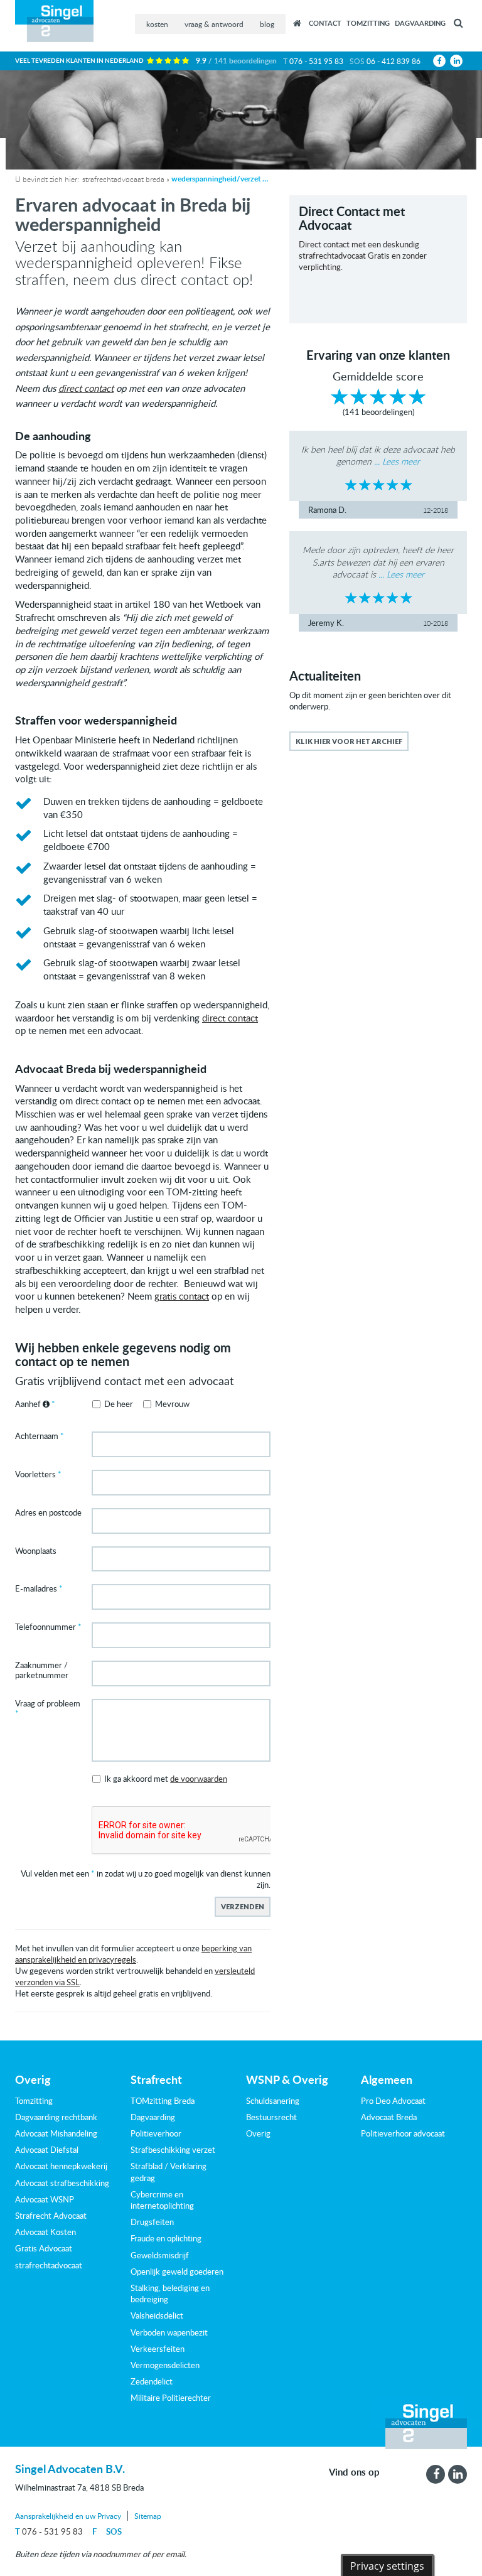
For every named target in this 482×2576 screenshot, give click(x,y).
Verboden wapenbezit (169, 2332)
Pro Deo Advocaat (393, 2101)
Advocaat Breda (389, 2117)
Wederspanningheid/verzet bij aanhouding (222, 179)
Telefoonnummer (46, 1627)
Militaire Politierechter (171, 2398)
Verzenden (243, 1906)
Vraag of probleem (48, 1704)
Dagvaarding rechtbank (56, 2117)
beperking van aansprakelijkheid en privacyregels (133, 1954)
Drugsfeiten (152, 2222)
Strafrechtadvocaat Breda (123, 179)
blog (267, 24)
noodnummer (117, 2554)
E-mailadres (36, 1589)
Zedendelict (152, 2381)
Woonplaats (36, 1551)
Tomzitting (368, 23)
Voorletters (35, 1475)
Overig (258, 2133)
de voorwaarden (199, 1779)
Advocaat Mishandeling (56, 2133)
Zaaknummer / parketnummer (42, 1671)
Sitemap (148, 2516)
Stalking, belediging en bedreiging (170, 2293)
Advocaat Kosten (46, 2232)
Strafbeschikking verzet (173, 2150)
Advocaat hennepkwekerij (61, 2166)
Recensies (297, 23)
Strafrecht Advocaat (51, 2216)
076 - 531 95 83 (316, 61)
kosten (157, 24)
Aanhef (29, 1404)
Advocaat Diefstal (47, 2150)
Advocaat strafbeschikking (62, 2183)
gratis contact (182, 1296)
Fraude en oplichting (166, 2238)
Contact (325, 23)
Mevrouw (172, 1404)
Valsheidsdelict (157, 2315)
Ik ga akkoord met (166, 1779)
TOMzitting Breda (163, 2101)
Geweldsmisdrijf (160, 2255)
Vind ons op (354, 2472)
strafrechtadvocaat (49, 2265)
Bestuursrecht (271, 2117)
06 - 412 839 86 (394, 61)
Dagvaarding (420, 23)
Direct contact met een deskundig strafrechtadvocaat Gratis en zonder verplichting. (363, 256)
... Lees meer (397, 461)
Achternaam (37, 1436)
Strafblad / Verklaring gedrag (169, 2172)
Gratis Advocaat (44, 2248)
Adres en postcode (48, 1513)
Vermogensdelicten (165, 2365)
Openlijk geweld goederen (177, 2272)
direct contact (86, 388)
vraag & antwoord (214, 24)
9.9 (236, 61)
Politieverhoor (156, 2133)
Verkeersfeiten (158, 2349)
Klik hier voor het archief (349, 741)
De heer (119, 1404)
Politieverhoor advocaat (403, 2133)
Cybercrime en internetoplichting (162, 2200)
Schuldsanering (273, 2101)
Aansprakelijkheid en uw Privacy (68, 2516)
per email (168, 2554)
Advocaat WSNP (45, 2199)
